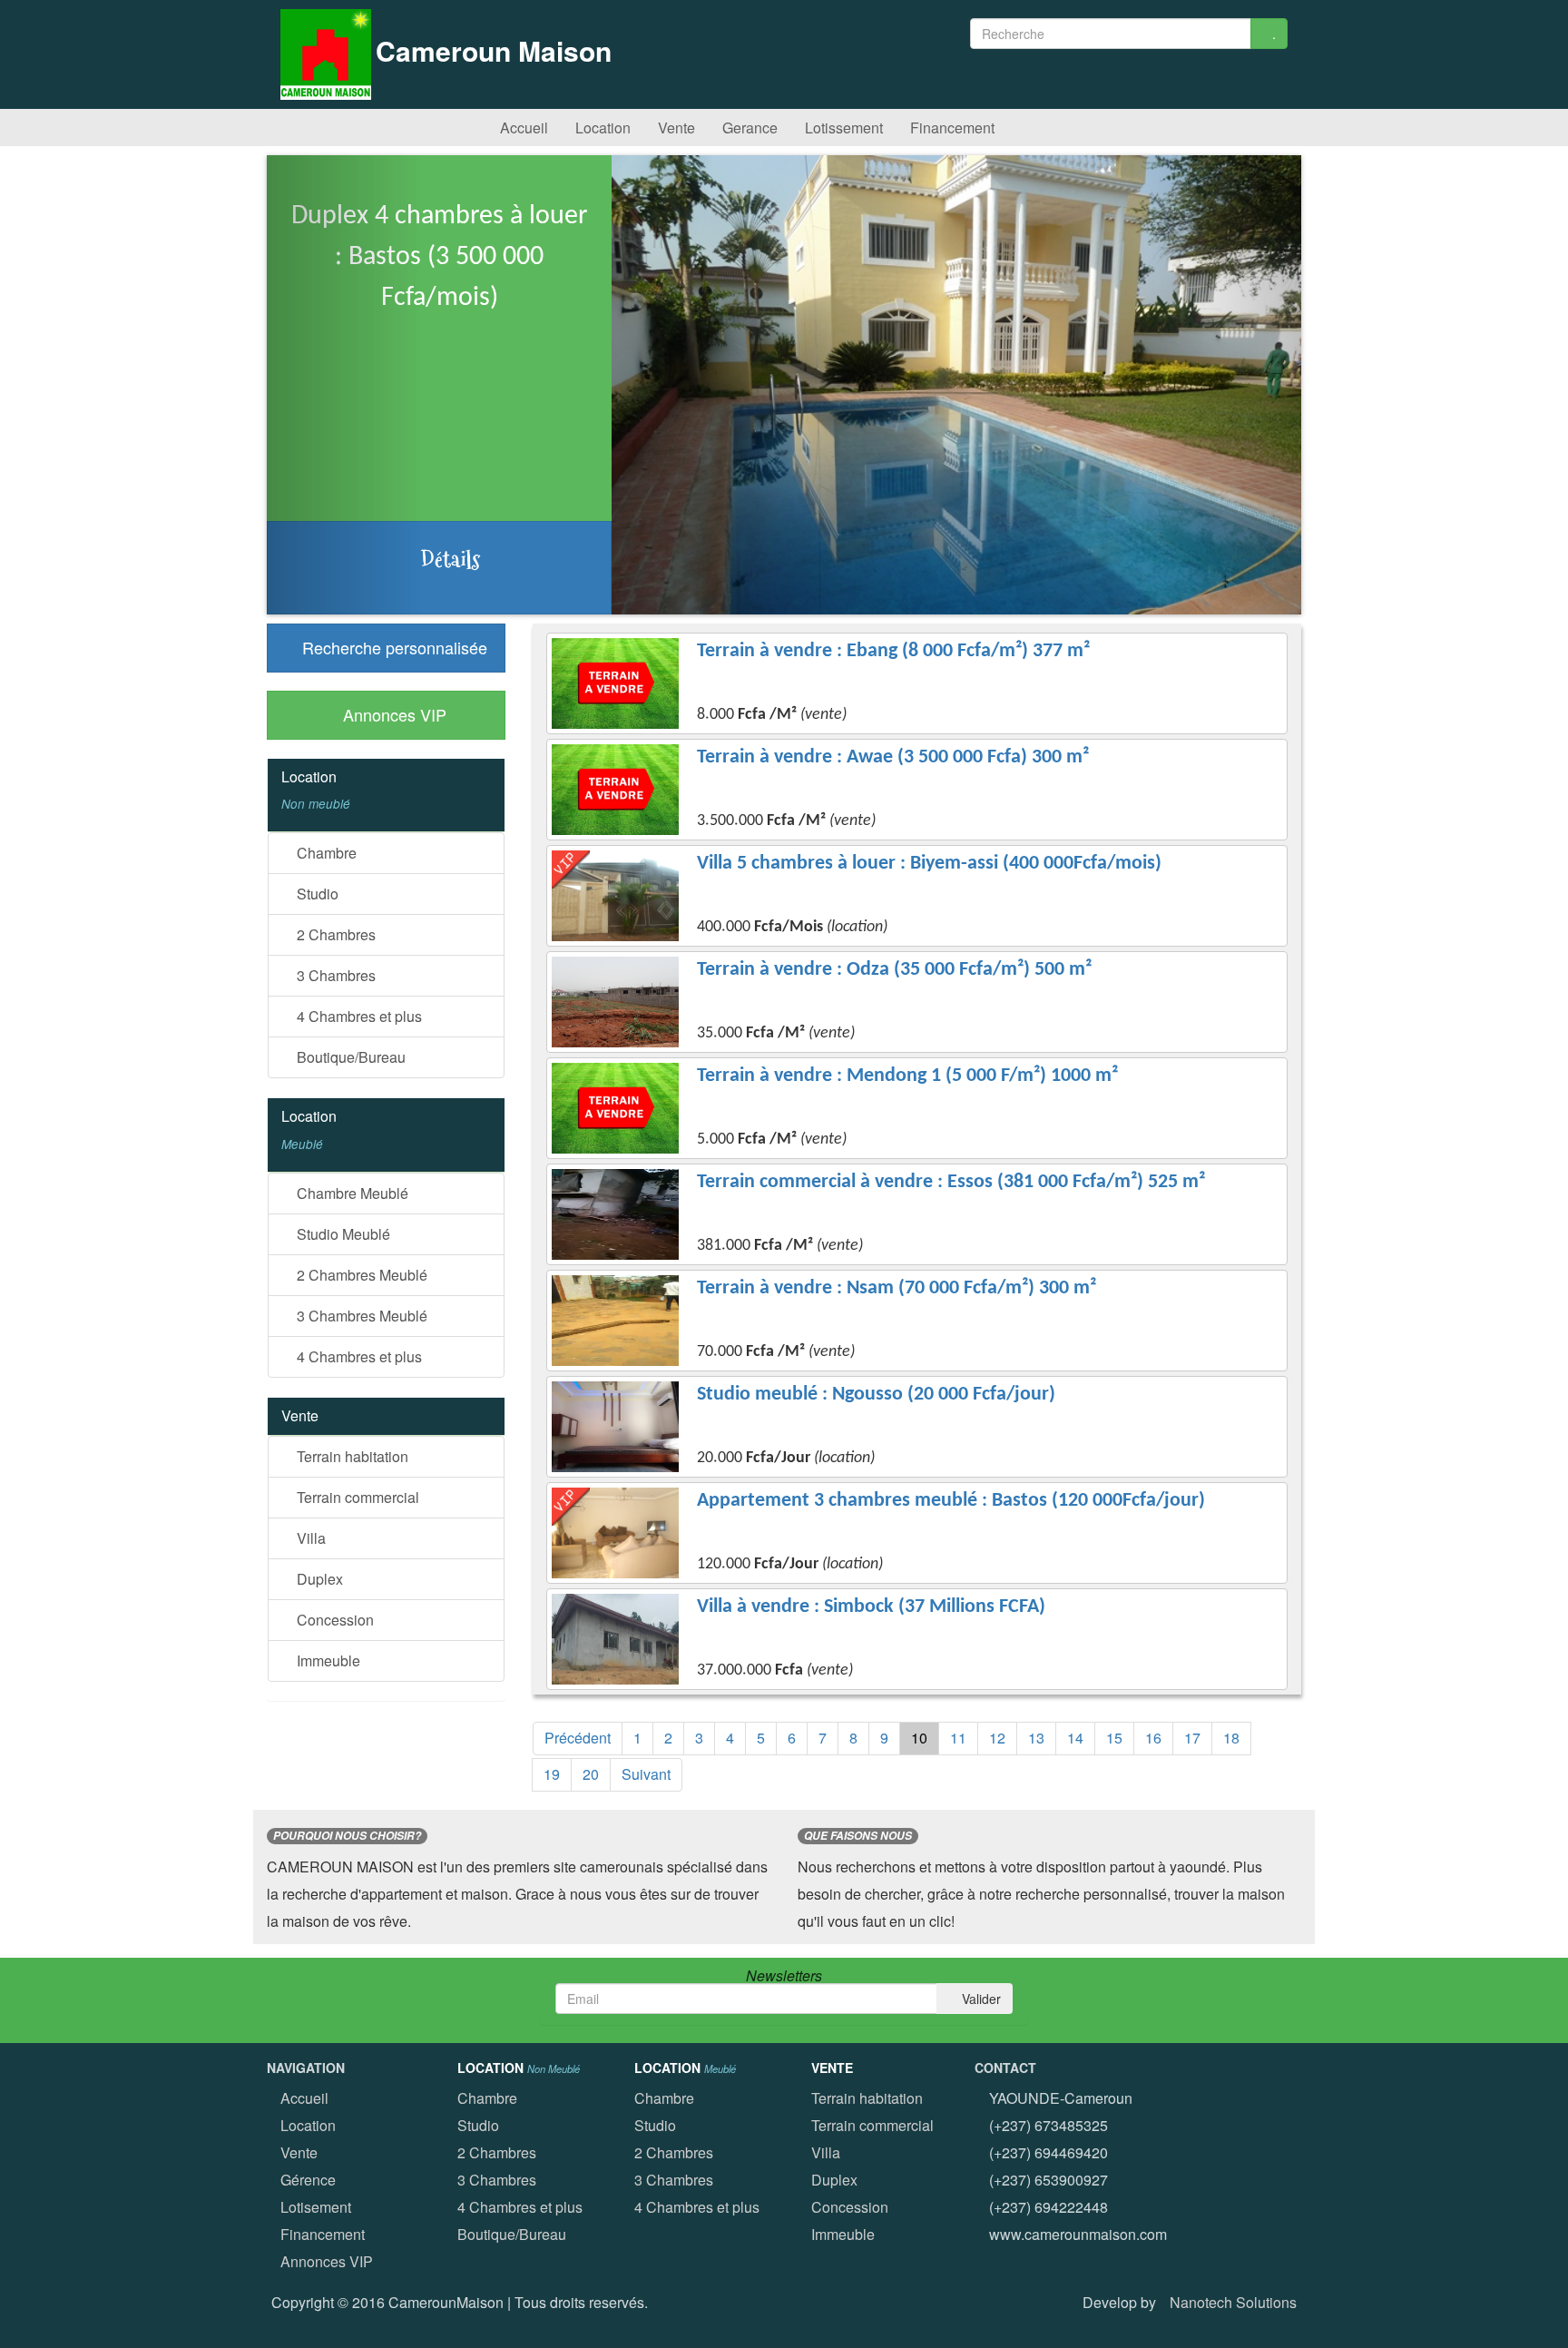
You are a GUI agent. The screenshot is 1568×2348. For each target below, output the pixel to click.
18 (1231, 1738)
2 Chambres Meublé (360, 1275)
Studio (316, 894)
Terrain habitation (351, 1456)
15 (1114, 1738)
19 (552, 1774)
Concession (333, 1620)
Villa (309, 1538)
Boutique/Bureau (349, 1057)
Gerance (748, 128)
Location (601, 128)
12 (997, 1738)
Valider (980, 1999)
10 (919, 1738)
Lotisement (316, 2207)
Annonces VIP (327, 2261)
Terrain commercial (356, 1497)
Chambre (325, 853)
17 (1192, 1738)
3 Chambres (334, 975)
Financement (951, 128)
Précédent (578, 1738)
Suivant (646, 1774)
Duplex (318, 1579)
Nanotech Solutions (1233, 2302)
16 (1153, 1738)
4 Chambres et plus (358, 1016)
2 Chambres (334, 934)
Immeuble (327, 1660)
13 (1036, 1738)
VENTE (832, 2068)
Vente (675, 128)
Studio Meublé (342, 1234)
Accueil (522, 128)
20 (591, 1774)
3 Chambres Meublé (360, 1316)
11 (958, 1738)
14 (1075, 1738)
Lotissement (842, 128)
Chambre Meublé (351, 1193)
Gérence (308, 2180)
